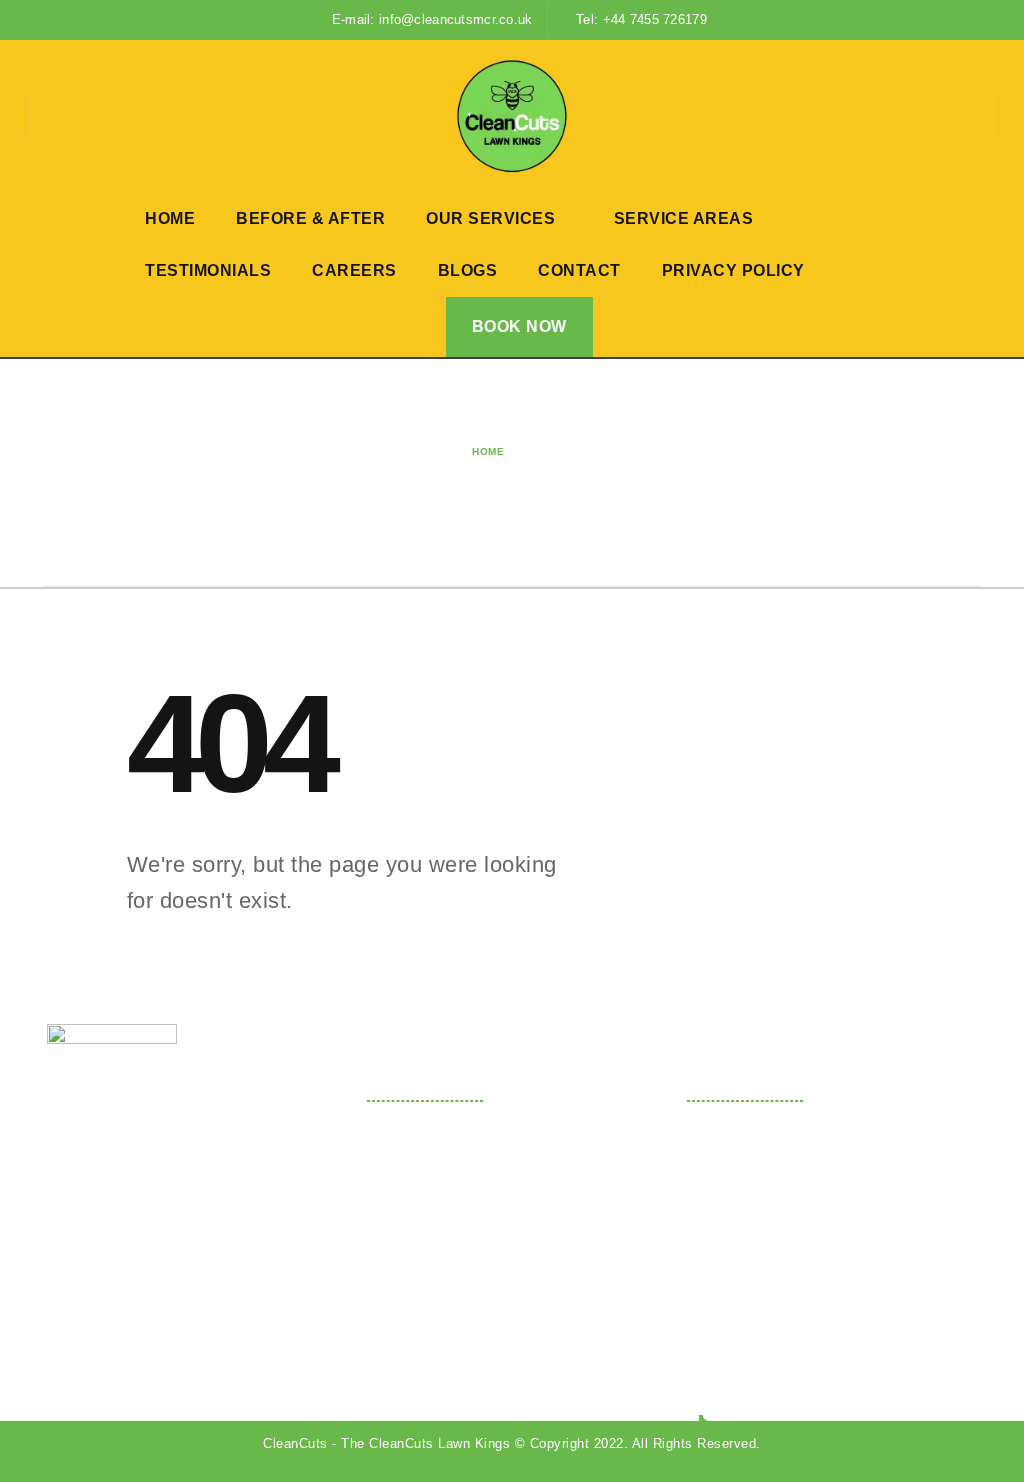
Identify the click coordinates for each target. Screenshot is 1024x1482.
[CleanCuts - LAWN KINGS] (512, 116)
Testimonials (208, 270)
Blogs (468, 270)
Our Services (490, 218)
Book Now (519, 326)
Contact (579, 270)
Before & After (310, 218)
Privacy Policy (733, 270)
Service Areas (684, 218)
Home (170, 218)
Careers (354, 270)
